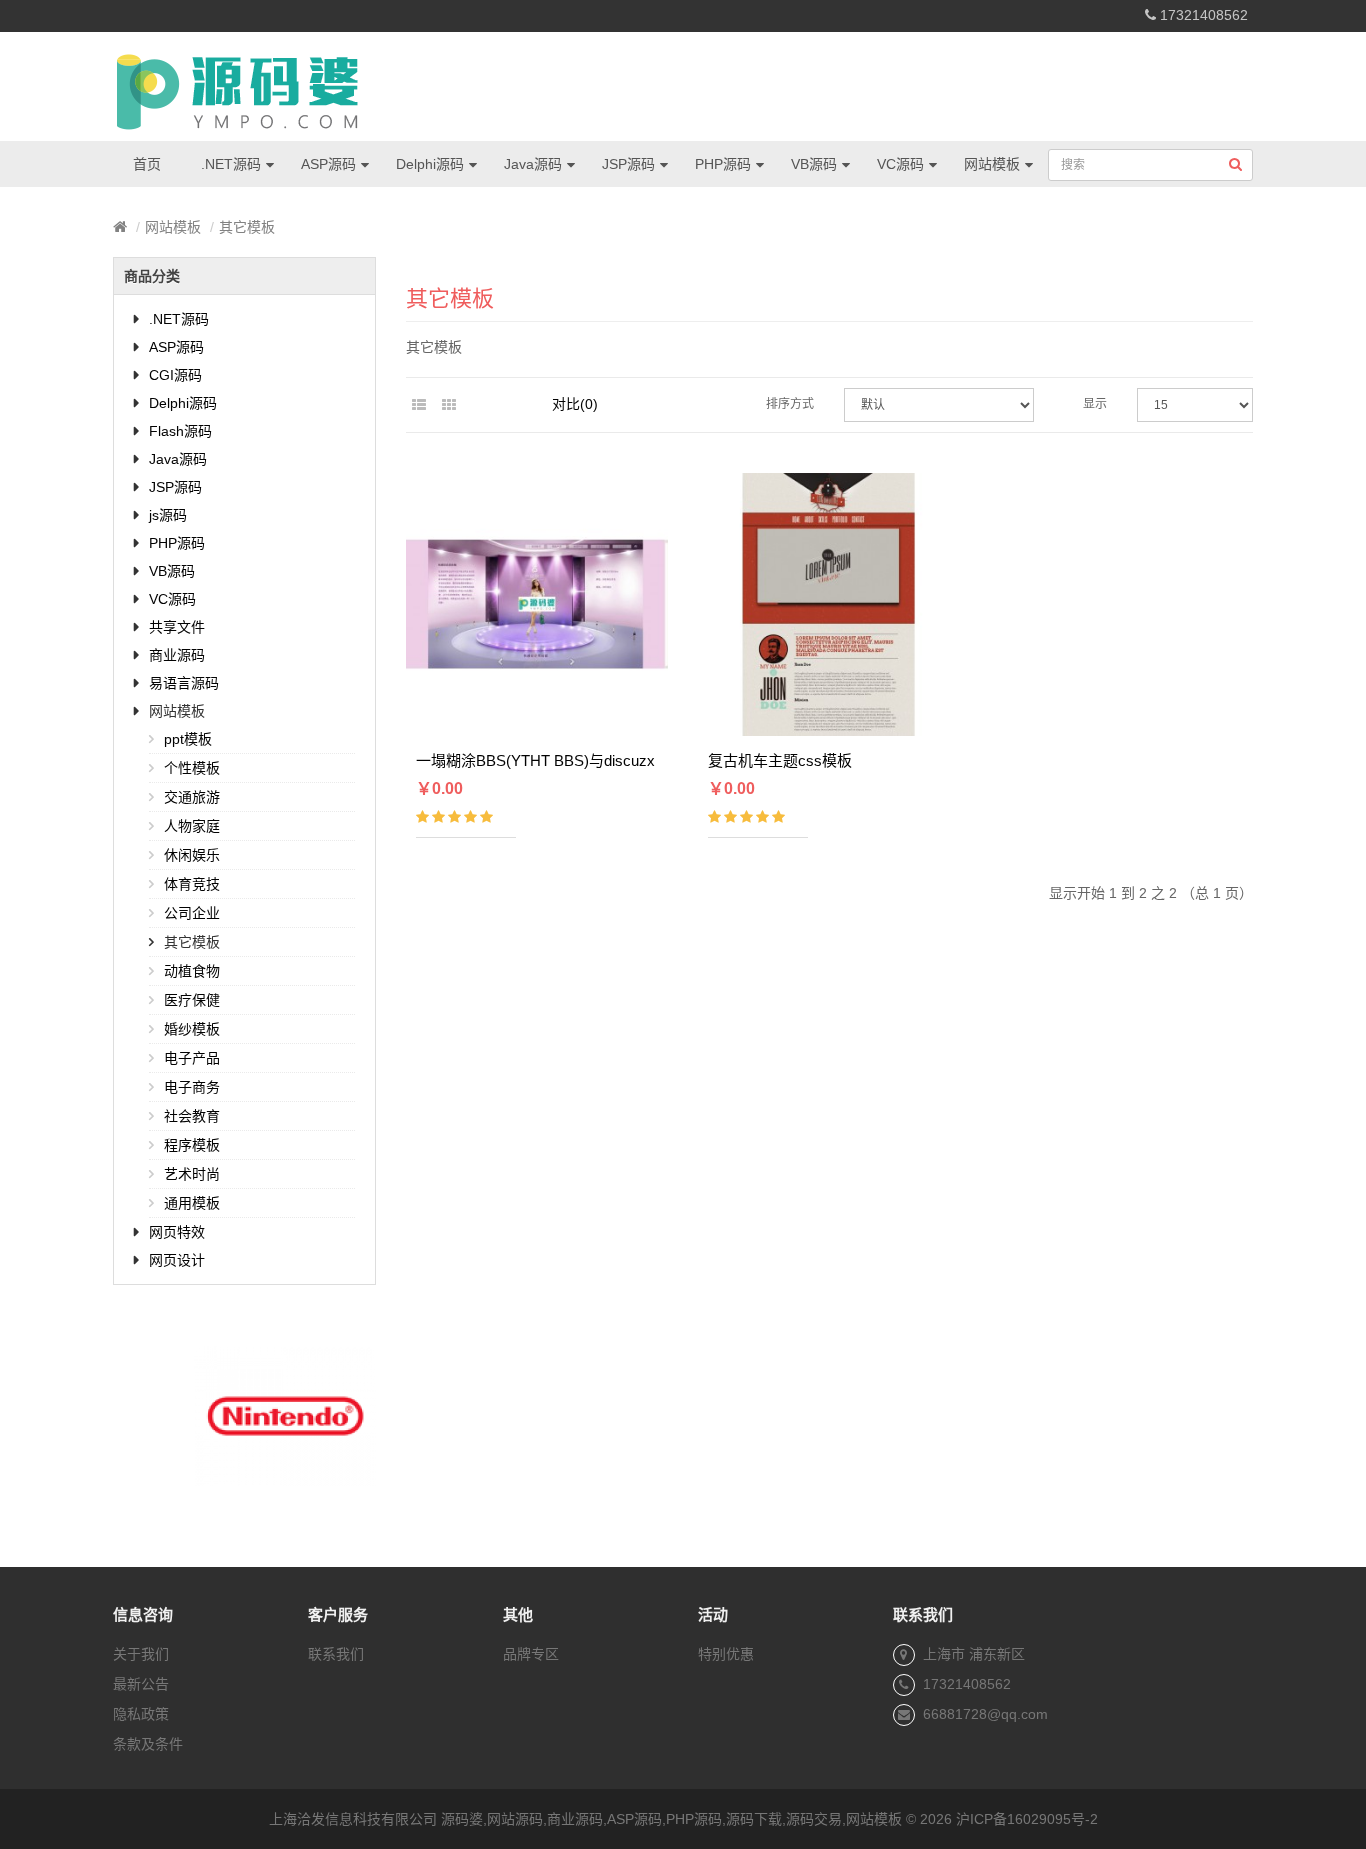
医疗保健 (192, 1000)
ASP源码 (328, 164)
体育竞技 (192, 884)
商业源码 (177, 655)
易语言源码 (184, 683)
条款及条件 (148, 1744)
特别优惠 (726, 1654)
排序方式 (790, 404)
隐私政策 (141, 1714)
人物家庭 (192, 826)
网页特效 (177, 1232)
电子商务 (192, 1087)
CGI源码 (175, 375)
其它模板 (247, 227)
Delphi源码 (430, 164)
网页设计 (177, 1260)
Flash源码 (180, 431)
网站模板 (992, 164)
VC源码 (900, 164)
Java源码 (533, 164)
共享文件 (177, 627)
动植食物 (192, 971)
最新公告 (141, 1684)
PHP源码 (723, 164)
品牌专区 (531, 1654)
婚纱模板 (192, 1029)
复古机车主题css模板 (780, 760)
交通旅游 (192, 797)
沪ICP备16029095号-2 (1027, 1819)
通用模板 (192, 1203)
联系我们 (336, 1654)
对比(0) (575, 404)
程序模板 (192, 1145)
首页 (147, 164)
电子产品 (192, 1058)
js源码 (168, 515)
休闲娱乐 (192, 855)
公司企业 (192, 913)
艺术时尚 (192, 1174)
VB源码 (814, 164)
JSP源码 (628, 164)
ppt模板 (188, 739)
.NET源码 (231, 164)
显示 (1095, 404)
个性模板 (192, 768)
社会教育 (192, 1116)
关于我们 (141, 1654)
